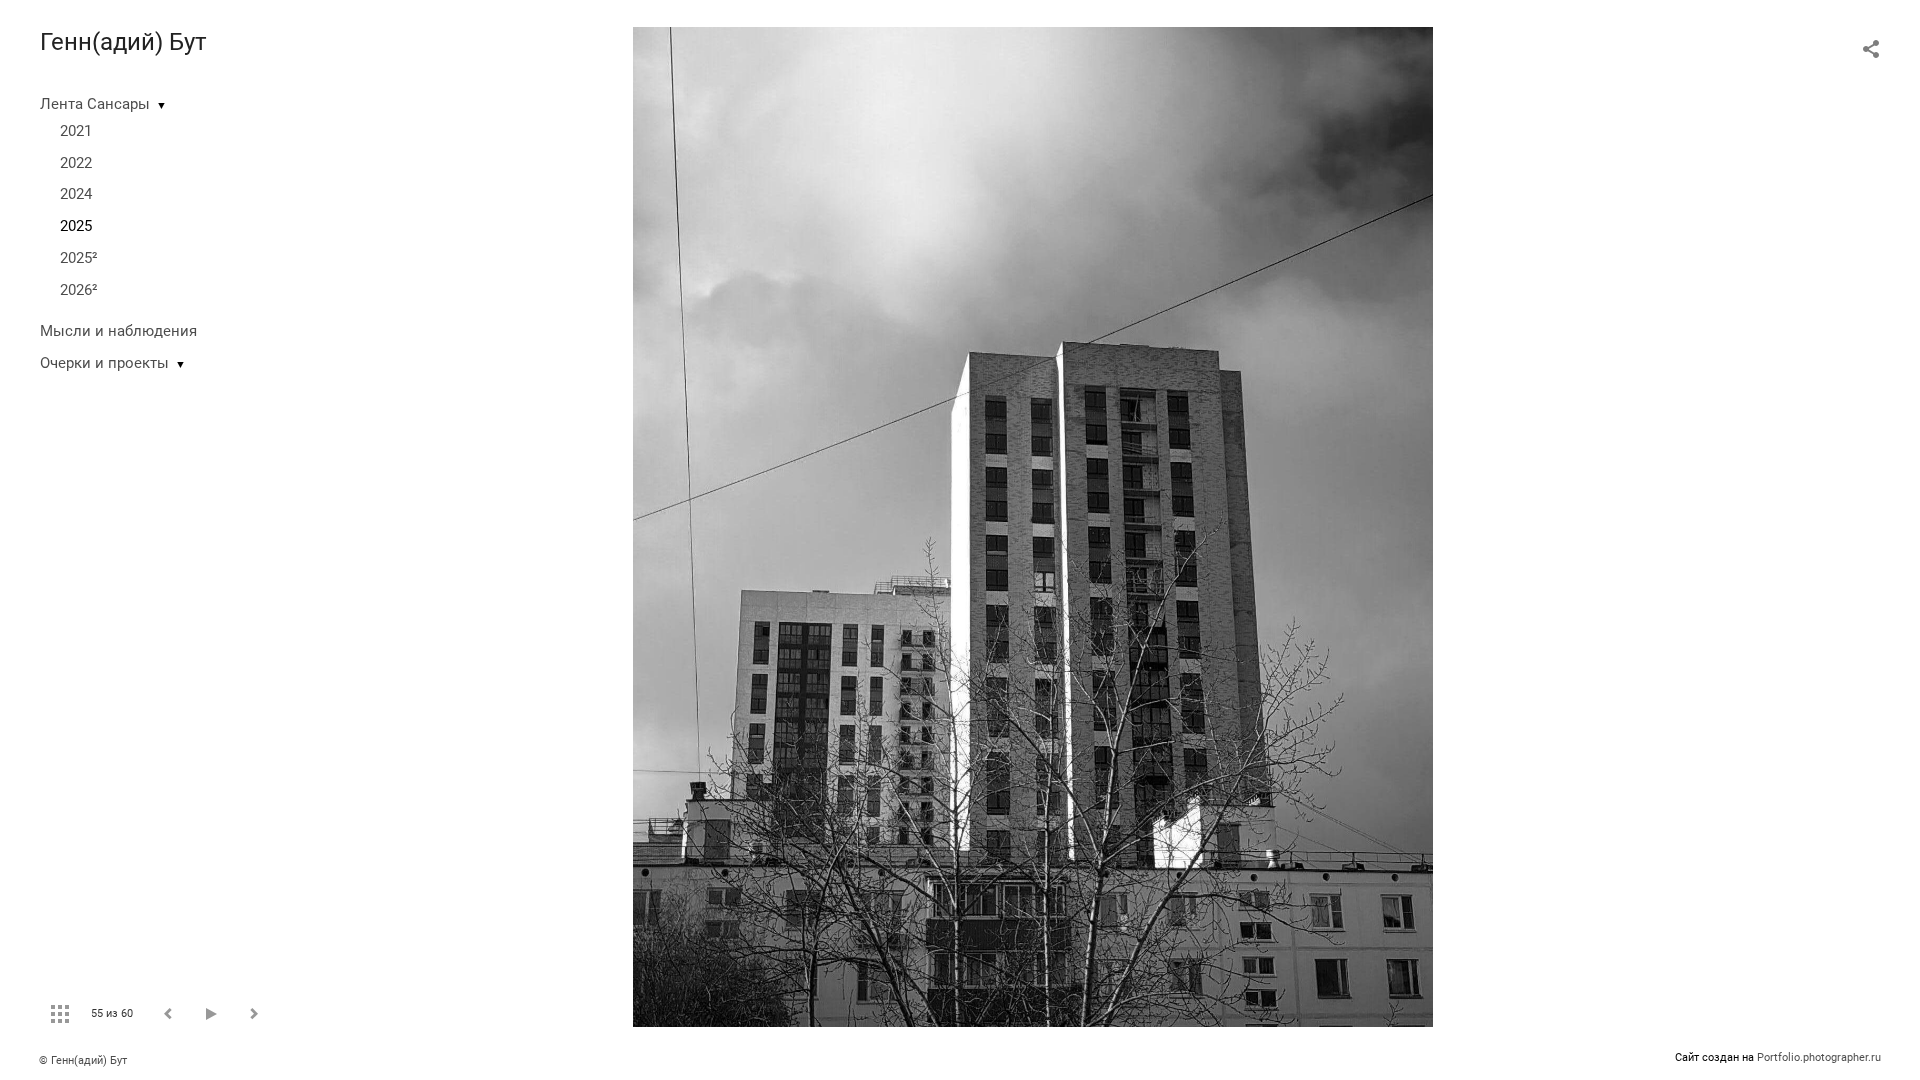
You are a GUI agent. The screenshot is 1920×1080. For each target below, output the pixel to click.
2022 (76, 163)
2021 (76, 131)
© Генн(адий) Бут (83, 1060)
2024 (76, 194)
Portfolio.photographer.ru (1819, 1057)
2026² (79, 290)
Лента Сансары (95, 104)
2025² (79, 258)
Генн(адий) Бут (123, 42)
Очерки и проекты (104, 363)
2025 (76, 226)
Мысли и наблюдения (118, 331)
